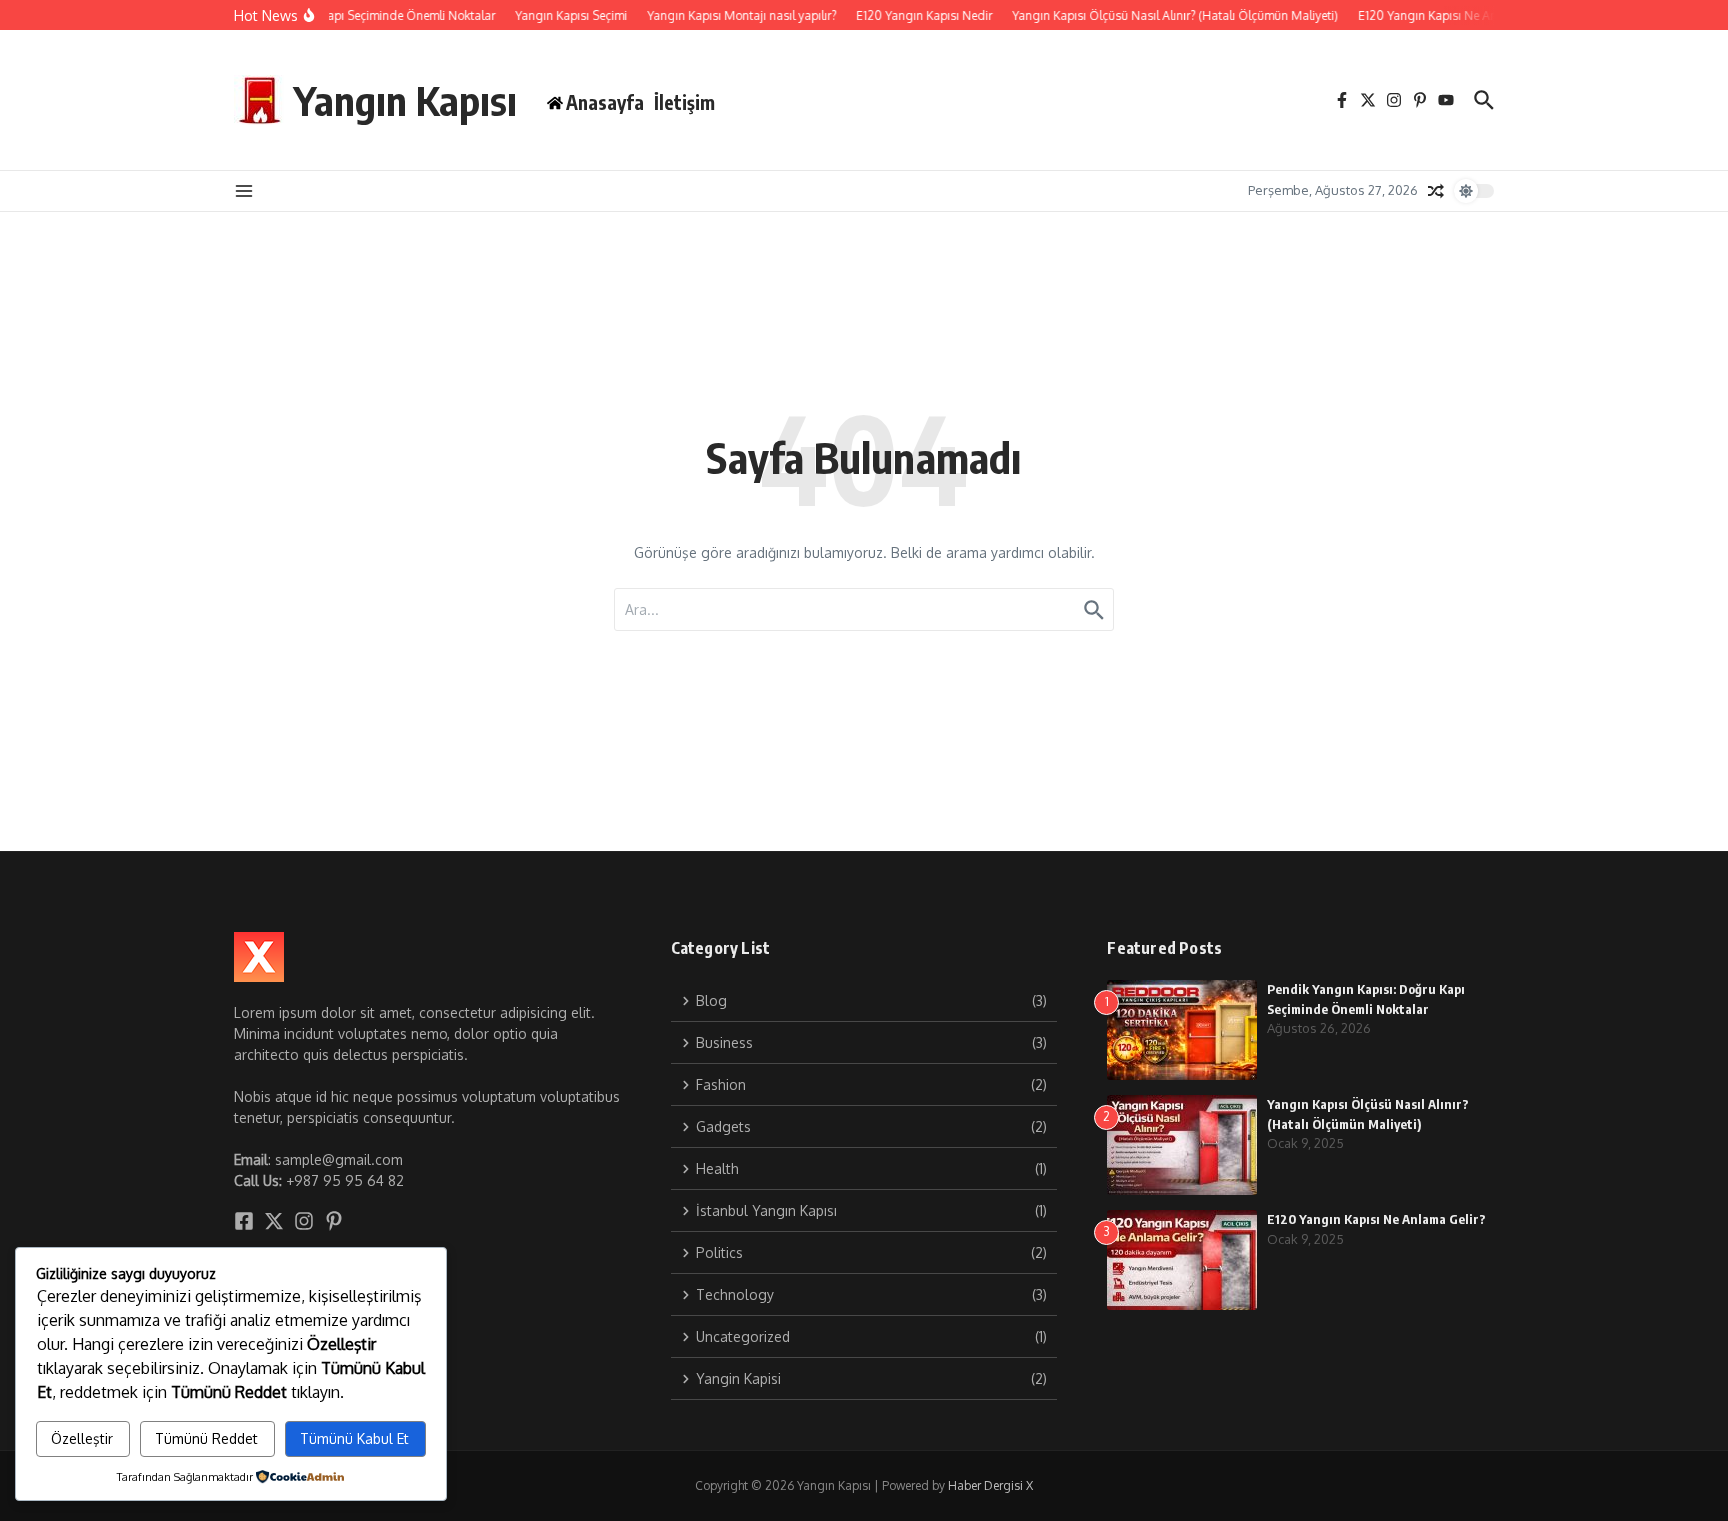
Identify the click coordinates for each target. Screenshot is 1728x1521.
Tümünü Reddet (206, 1438)
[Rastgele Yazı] (1436, 191)
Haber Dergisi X (990, 1485)
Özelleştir (82, 1438)
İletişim (684, 102)
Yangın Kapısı (405, 100)
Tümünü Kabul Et (354, 1438)
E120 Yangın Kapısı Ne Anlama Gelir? (1376, 1219)
